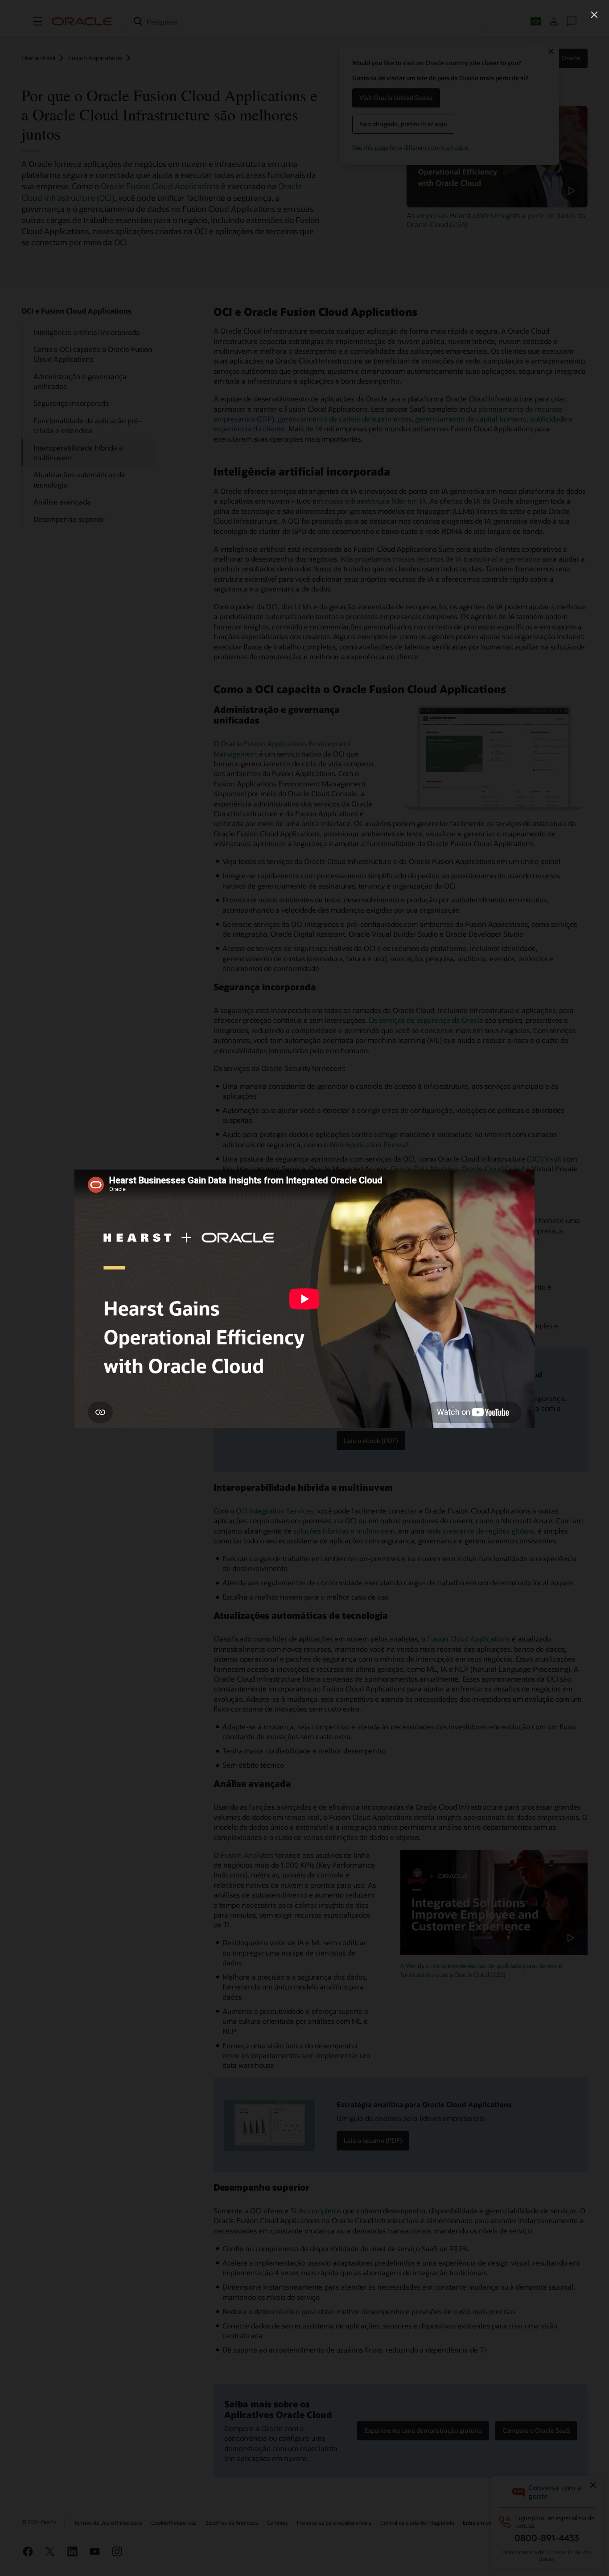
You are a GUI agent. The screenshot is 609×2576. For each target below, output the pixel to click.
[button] (594, 15)
